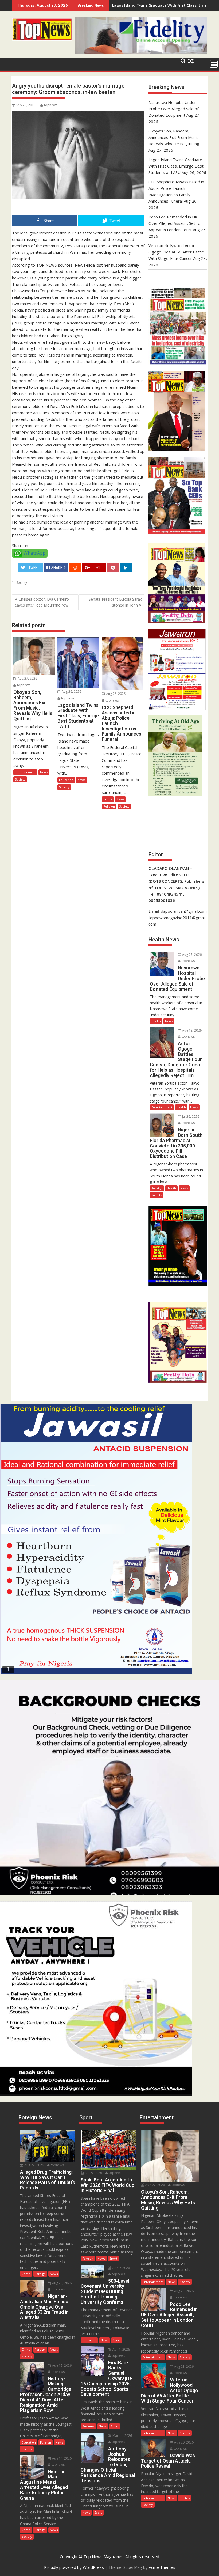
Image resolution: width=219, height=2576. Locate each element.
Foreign (157, 1188)
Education (66, 780)
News (44, 772)
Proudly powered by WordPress (74, 2567)
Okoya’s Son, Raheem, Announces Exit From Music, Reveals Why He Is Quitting (174, 137)
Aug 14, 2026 (61, 2458)
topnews (51, 105)
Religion (109, 806)
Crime (108, 799)
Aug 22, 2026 (34, 2165)
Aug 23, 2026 (183, 2367)
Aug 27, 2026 (27, 678)
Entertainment (25, 772)
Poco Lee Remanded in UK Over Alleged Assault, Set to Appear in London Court (174, 223)
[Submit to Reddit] (75, 568)
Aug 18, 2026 (191, 1030)
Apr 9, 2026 (121, 2268)
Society (22, 583)
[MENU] (214, 64)
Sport (113, 2258)
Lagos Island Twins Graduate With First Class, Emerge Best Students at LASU (176, 166)
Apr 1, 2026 (121, 2349)
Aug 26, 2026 (71, 692)
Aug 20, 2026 (61, 2283)
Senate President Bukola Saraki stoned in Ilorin (116, 602)
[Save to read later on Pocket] (113, 568)
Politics (185, 2498)
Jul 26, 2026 (190, 1117)
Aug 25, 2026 (183, 2291)
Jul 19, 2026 (93, 2173)
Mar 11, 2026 (122, 2436)
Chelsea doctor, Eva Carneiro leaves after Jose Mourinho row (41, 602)
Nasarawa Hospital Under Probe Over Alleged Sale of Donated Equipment (173, 109)
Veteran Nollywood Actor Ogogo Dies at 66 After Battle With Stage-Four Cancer (176, 252)
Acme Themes (162, 2567)
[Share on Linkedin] (126, 568)
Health (156, 1021)
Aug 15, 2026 (61, 2365)
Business (88, 2426)
